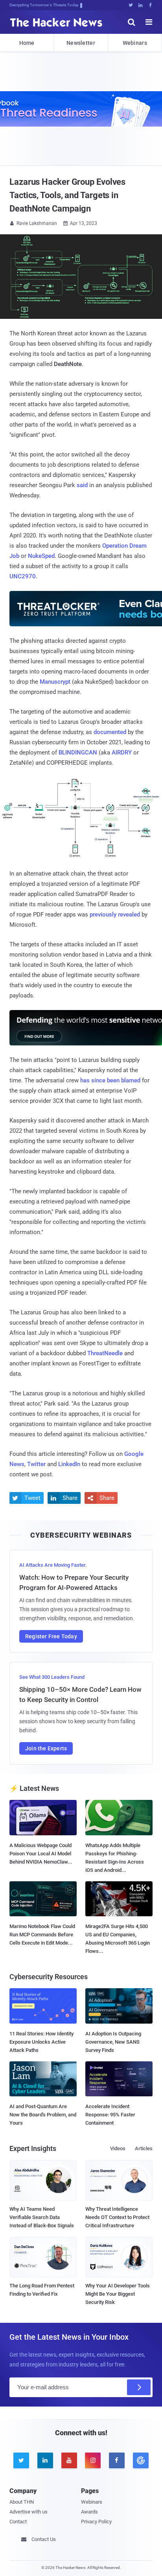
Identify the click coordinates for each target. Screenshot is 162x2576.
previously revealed (115, 914)
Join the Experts (46, 1748)
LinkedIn (69, 1464)
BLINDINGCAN (78, 753)
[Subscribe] (139, 2387)
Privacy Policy (96, 2522)
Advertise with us (29, 2512)
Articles (144, 2148)
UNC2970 (23, 576)
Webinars (135, 43)
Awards (89, 2512)
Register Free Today (51, 1636)
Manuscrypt (55, 682)
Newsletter (81, 43)
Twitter (36, 1464)
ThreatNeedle (105, 1353)
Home (27, 43)
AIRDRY (122, 753)
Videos (118, 2148)
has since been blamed (110, 1080)
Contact (18, 2522)
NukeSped (41, 556)
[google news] (141, 2460)
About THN (22, 2502)
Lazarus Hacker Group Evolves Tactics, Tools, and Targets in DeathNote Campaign (67, 195)
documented (110, 732)
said (82, 485)
